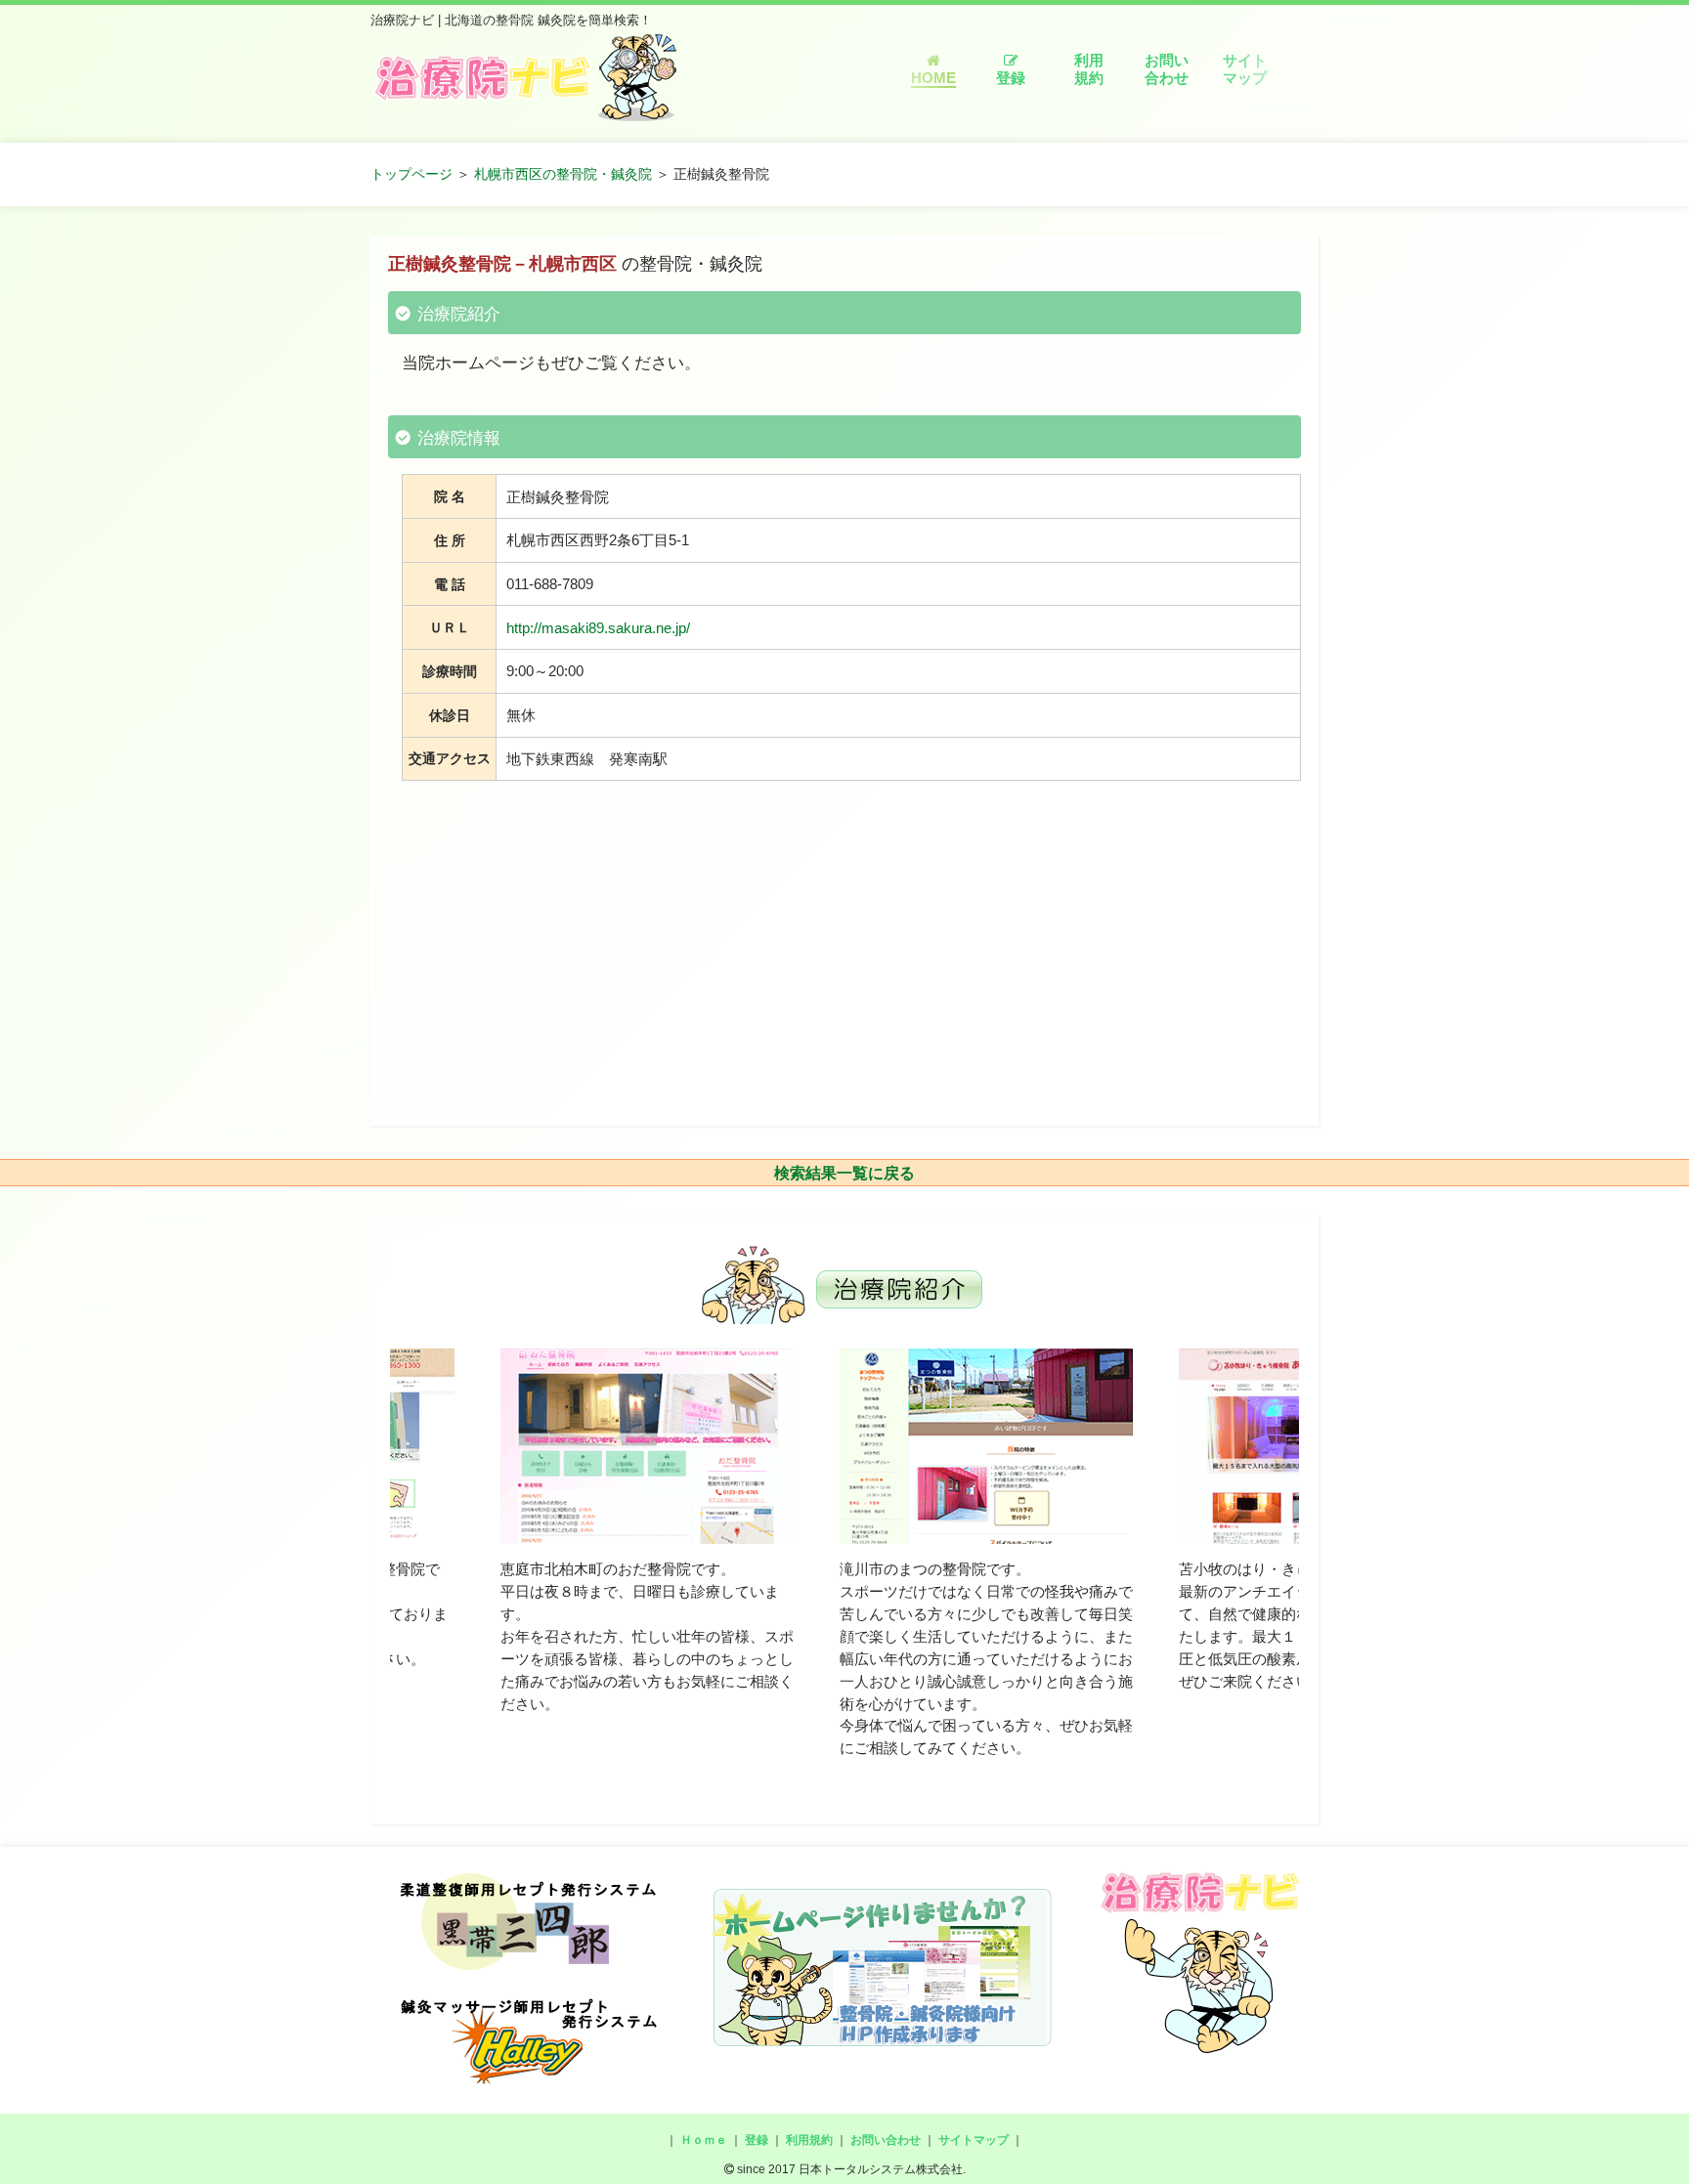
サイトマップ (1245, 69)
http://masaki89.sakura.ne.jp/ (598, 628)
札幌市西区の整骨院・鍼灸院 (563, 174)
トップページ (411, 174)
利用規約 (1089, 69)
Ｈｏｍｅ (704, 2140)
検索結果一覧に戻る (844, 1173)
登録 (1011, 78)
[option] (640, 1555)
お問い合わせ (1167, 69)
